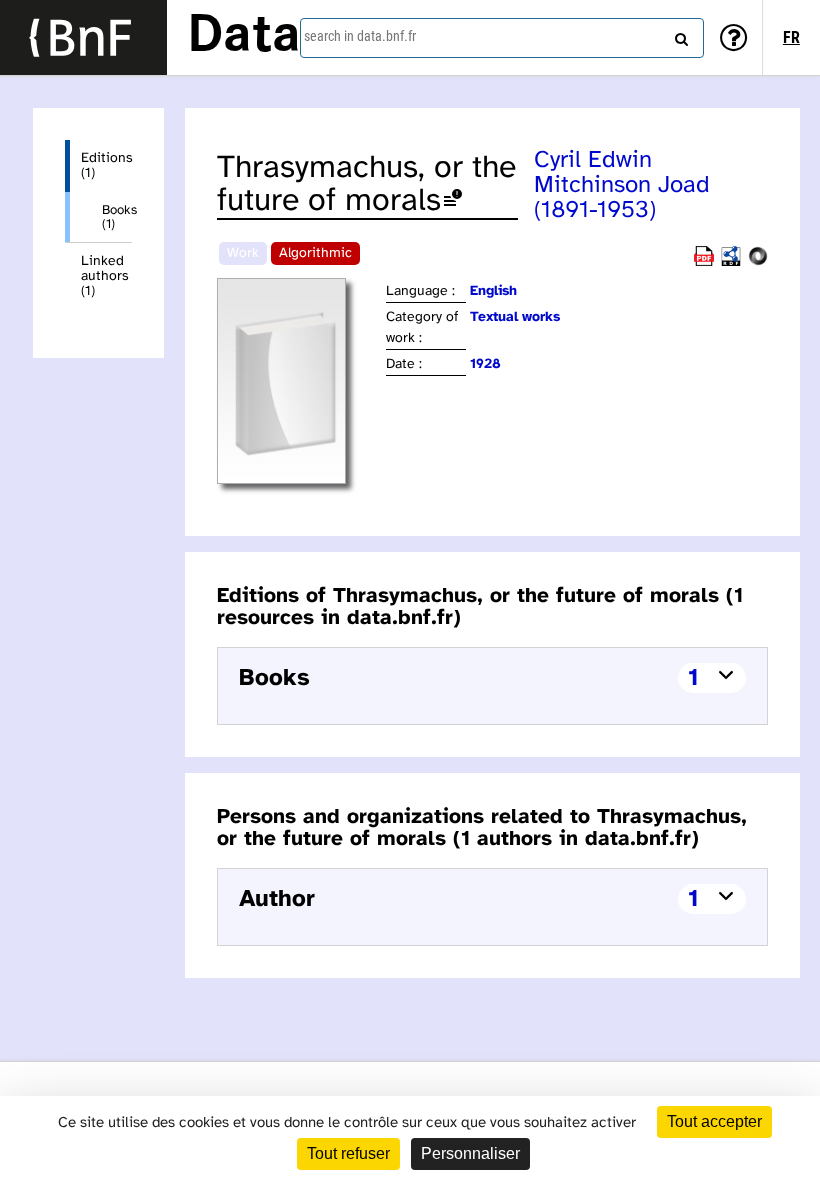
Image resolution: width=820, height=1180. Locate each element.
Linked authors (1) (105, 276)
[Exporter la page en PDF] (704, 262)
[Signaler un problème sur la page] (453, 201)
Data (244, 37)
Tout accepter (714, 1121)
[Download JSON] (758, 262)
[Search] (679, 35)
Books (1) (117, 217)
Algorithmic (315, 253)
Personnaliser (470, 1153)
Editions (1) (106, 166)
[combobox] (502, 38)
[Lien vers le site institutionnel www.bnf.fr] (83, 37)
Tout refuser (348, 1153)
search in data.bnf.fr (360, 36)
